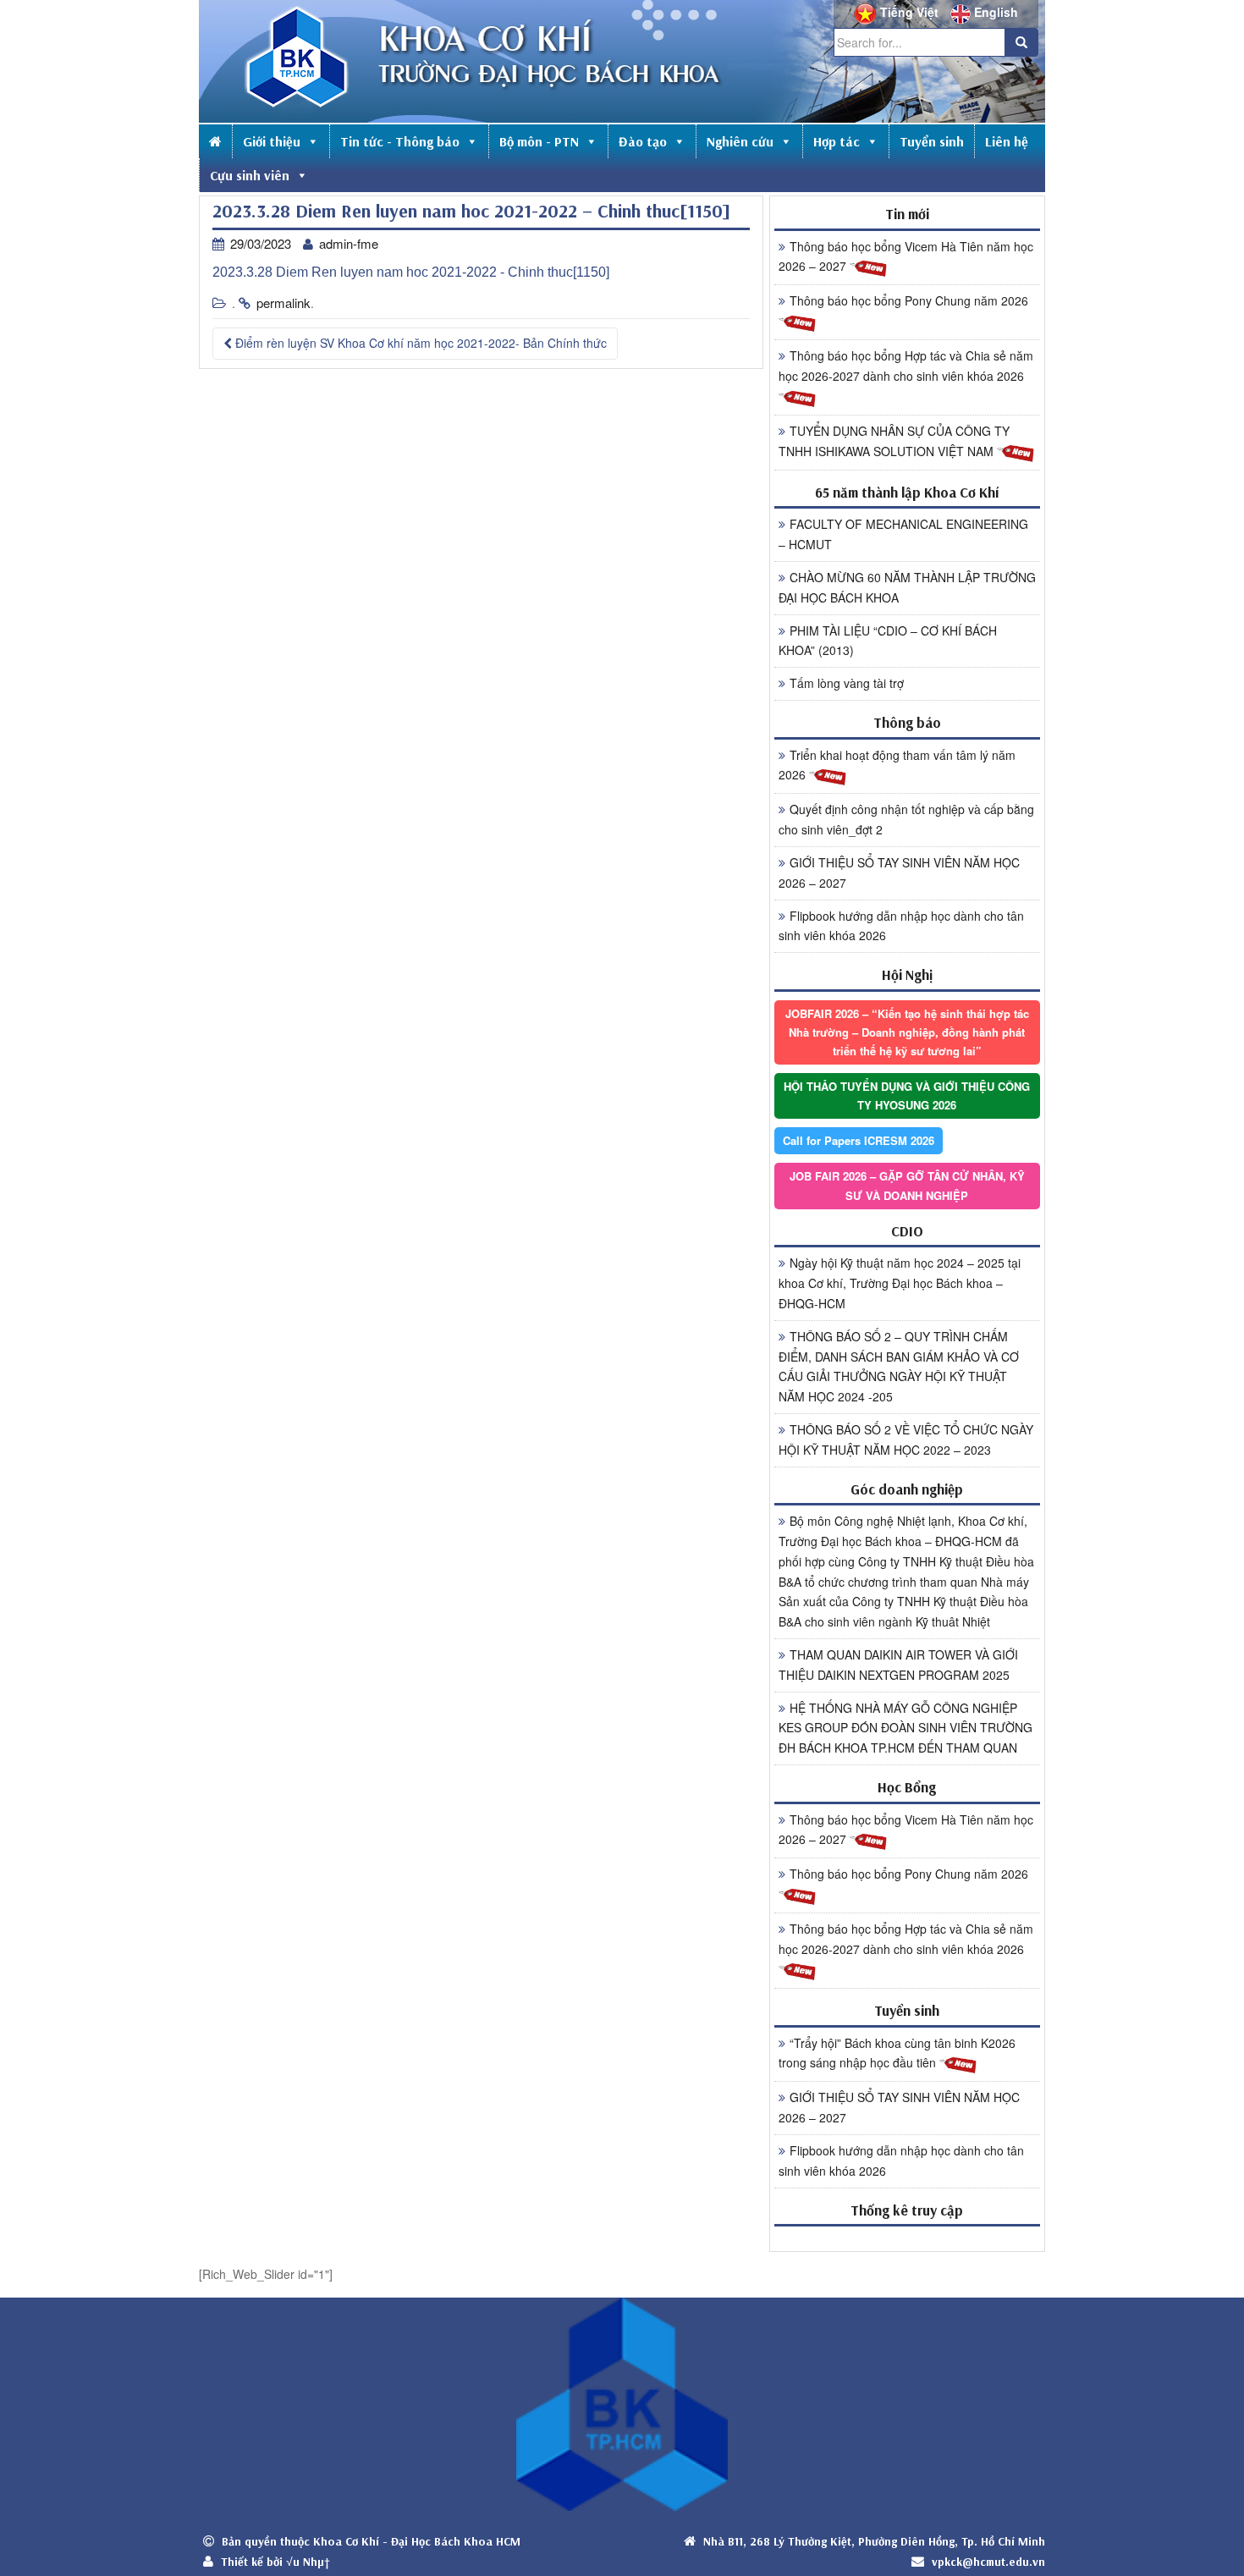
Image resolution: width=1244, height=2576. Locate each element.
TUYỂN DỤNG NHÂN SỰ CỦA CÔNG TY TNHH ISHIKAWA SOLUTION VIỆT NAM (894, 441)
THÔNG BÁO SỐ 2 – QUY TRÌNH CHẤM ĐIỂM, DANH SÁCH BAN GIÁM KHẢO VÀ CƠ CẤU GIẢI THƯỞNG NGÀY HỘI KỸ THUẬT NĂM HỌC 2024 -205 (899, 1366)
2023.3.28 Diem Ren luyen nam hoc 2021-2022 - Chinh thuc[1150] (411, 272)
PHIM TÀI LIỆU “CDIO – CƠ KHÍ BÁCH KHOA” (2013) (888, 641)
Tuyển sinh (932, 141)
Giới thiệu (272, 141)
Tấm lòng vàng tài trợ (847, 683)
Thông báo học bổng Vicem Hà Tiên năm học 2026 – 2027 (906, 256)
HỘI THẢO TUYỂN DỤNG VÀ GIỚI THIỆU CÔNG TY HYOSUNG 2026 (907, 1095)
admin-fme (349, 243)
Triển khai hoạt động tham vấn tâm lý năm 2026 (897, 765)
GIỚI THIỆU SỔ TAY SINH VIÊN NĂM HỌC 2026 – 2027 (899, 872)
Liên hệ (1007, 141)
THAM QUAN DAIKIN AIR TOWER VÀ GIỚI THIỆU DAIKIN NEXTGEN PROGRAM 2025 (898, 1665)
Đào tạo (643, 141)
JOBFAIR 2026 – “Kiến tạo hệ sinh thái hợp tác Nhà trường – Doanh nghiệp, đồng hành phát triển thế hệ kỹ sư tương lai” (907, 1032)
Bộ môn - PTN (539, 141)
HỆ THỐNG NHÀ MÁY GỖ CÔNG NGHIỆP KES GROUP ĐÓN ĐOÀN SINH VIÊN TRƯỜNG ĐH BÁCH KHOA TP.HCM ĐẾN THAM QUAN (905, 1728)
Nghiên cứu (740, 141)
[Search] (1021, 42)
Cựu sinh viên (250, 175)
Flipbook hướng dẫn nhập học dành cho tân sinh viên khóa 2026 (901, 926)
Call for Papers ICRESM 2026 (859, 1140)
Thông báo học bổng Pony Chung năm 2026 (909, 300)
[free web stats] (907, 2238)
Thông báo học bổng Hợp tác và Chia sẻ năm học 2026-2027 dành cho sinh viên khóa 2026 (906, 366)
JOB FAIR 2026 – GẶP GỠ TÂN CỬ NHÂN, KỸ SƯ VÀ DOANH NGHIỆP (907, 1185)
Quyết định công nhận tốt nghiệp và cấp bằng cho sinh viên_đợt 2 (906, 819)
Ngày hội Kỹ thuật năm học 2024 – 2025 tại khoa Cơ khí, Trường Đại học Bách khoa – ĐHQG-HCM (900, 1283)
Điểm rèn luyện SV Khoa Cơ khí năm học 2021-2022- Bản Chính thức (419, 343)
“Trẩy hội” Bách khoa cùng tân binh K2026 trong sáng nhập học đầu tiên (897, 2053)
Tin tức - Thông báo (400, 141)
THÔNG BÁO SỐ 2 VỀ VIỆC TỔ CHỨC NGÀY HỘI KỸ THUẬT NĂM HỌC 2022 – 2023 (906, 1439)
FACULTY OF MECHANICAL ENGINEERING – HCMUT (903, 534)
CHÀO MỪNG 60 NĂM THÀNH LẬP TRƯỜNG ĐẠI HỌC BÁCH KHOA (907, 587)
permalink (283, 303)
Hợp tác (837, 141)
